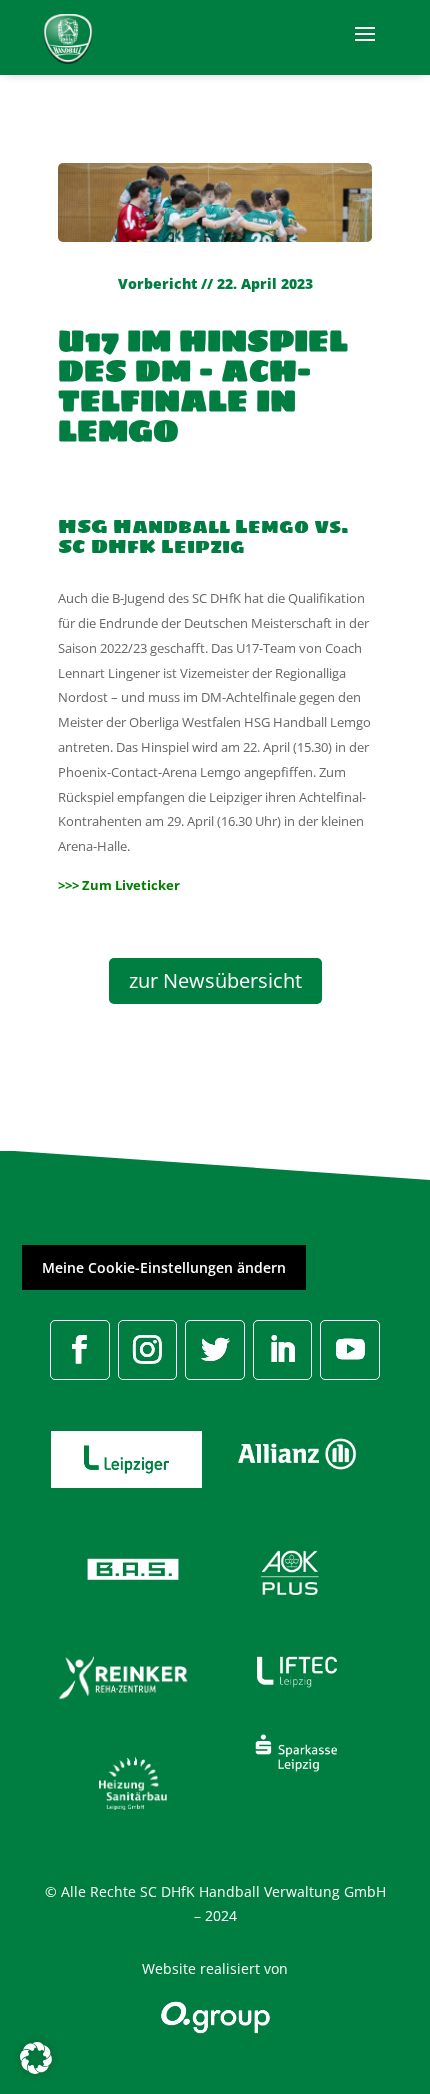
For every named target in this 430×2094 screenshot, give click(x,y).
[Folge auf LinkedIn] (283, 1350)
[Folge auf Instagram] (148, 1350)
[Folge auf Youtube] (350, 1350)
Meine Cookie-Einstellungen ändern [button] (164, 1267)
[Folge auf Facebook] (80, 1350)
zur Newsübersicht (215, 980)
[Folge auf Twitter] (215, 1350)
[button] (36, 2058)
